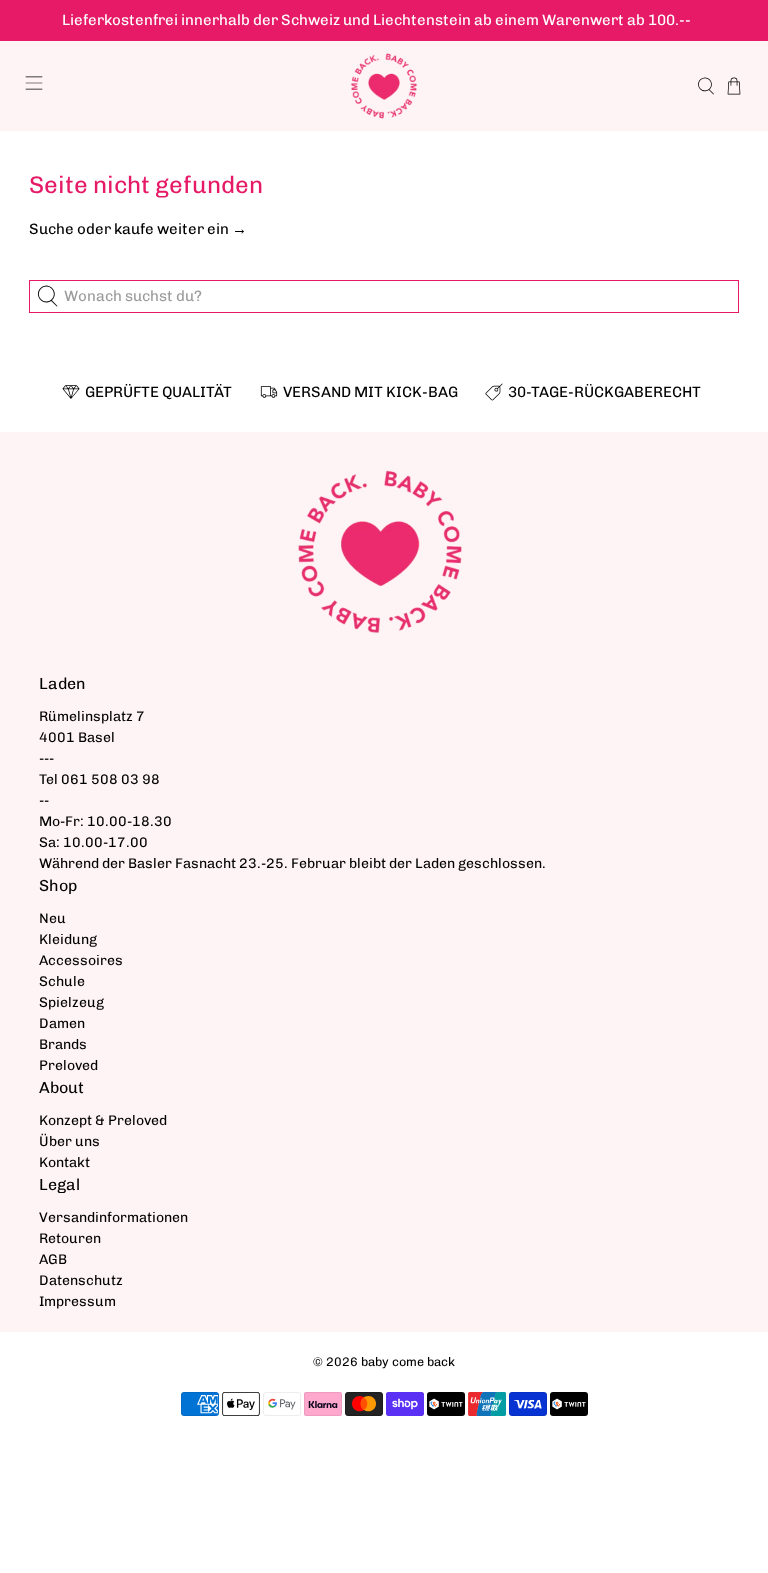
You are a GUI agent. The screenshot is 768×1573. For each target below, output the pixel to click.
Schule (62, 981)
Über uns (69, 1141)
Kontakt (64, 1162)
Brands (63, 1044)
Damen (62, 1023)
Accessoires (81, 960)
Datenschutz (81, 1280)
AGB (53, 1259)
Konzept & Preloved (103, 1120)
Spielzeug (71, 1002)
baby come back (408, 1361)
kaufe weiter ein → (180, 229)
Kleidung (68, 939)
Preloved (68, 1065)
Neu (52, 918)
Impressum (77, 1301)
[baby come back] (384, 86)
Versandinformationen (113, 1217)
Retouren (70, 1238)
